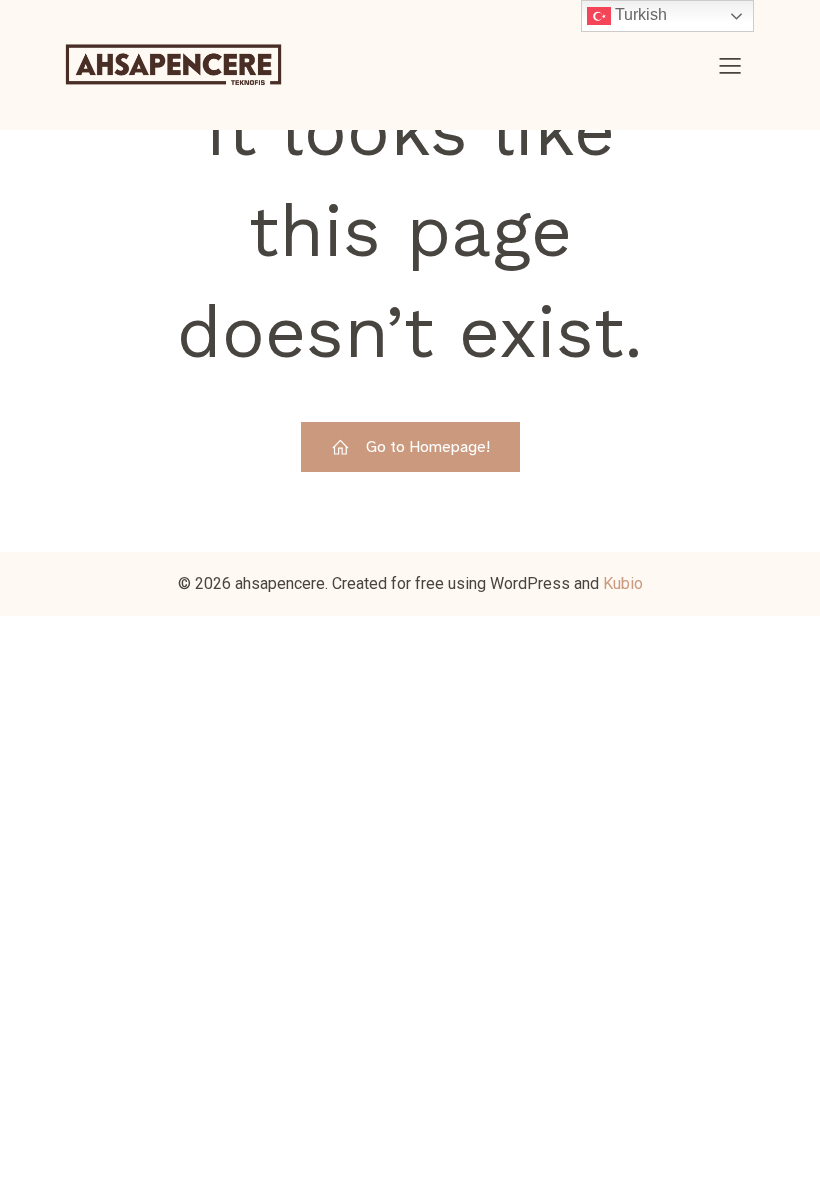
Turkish (639, 14)
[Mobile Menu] (730, 65)
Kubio (623, 583)
